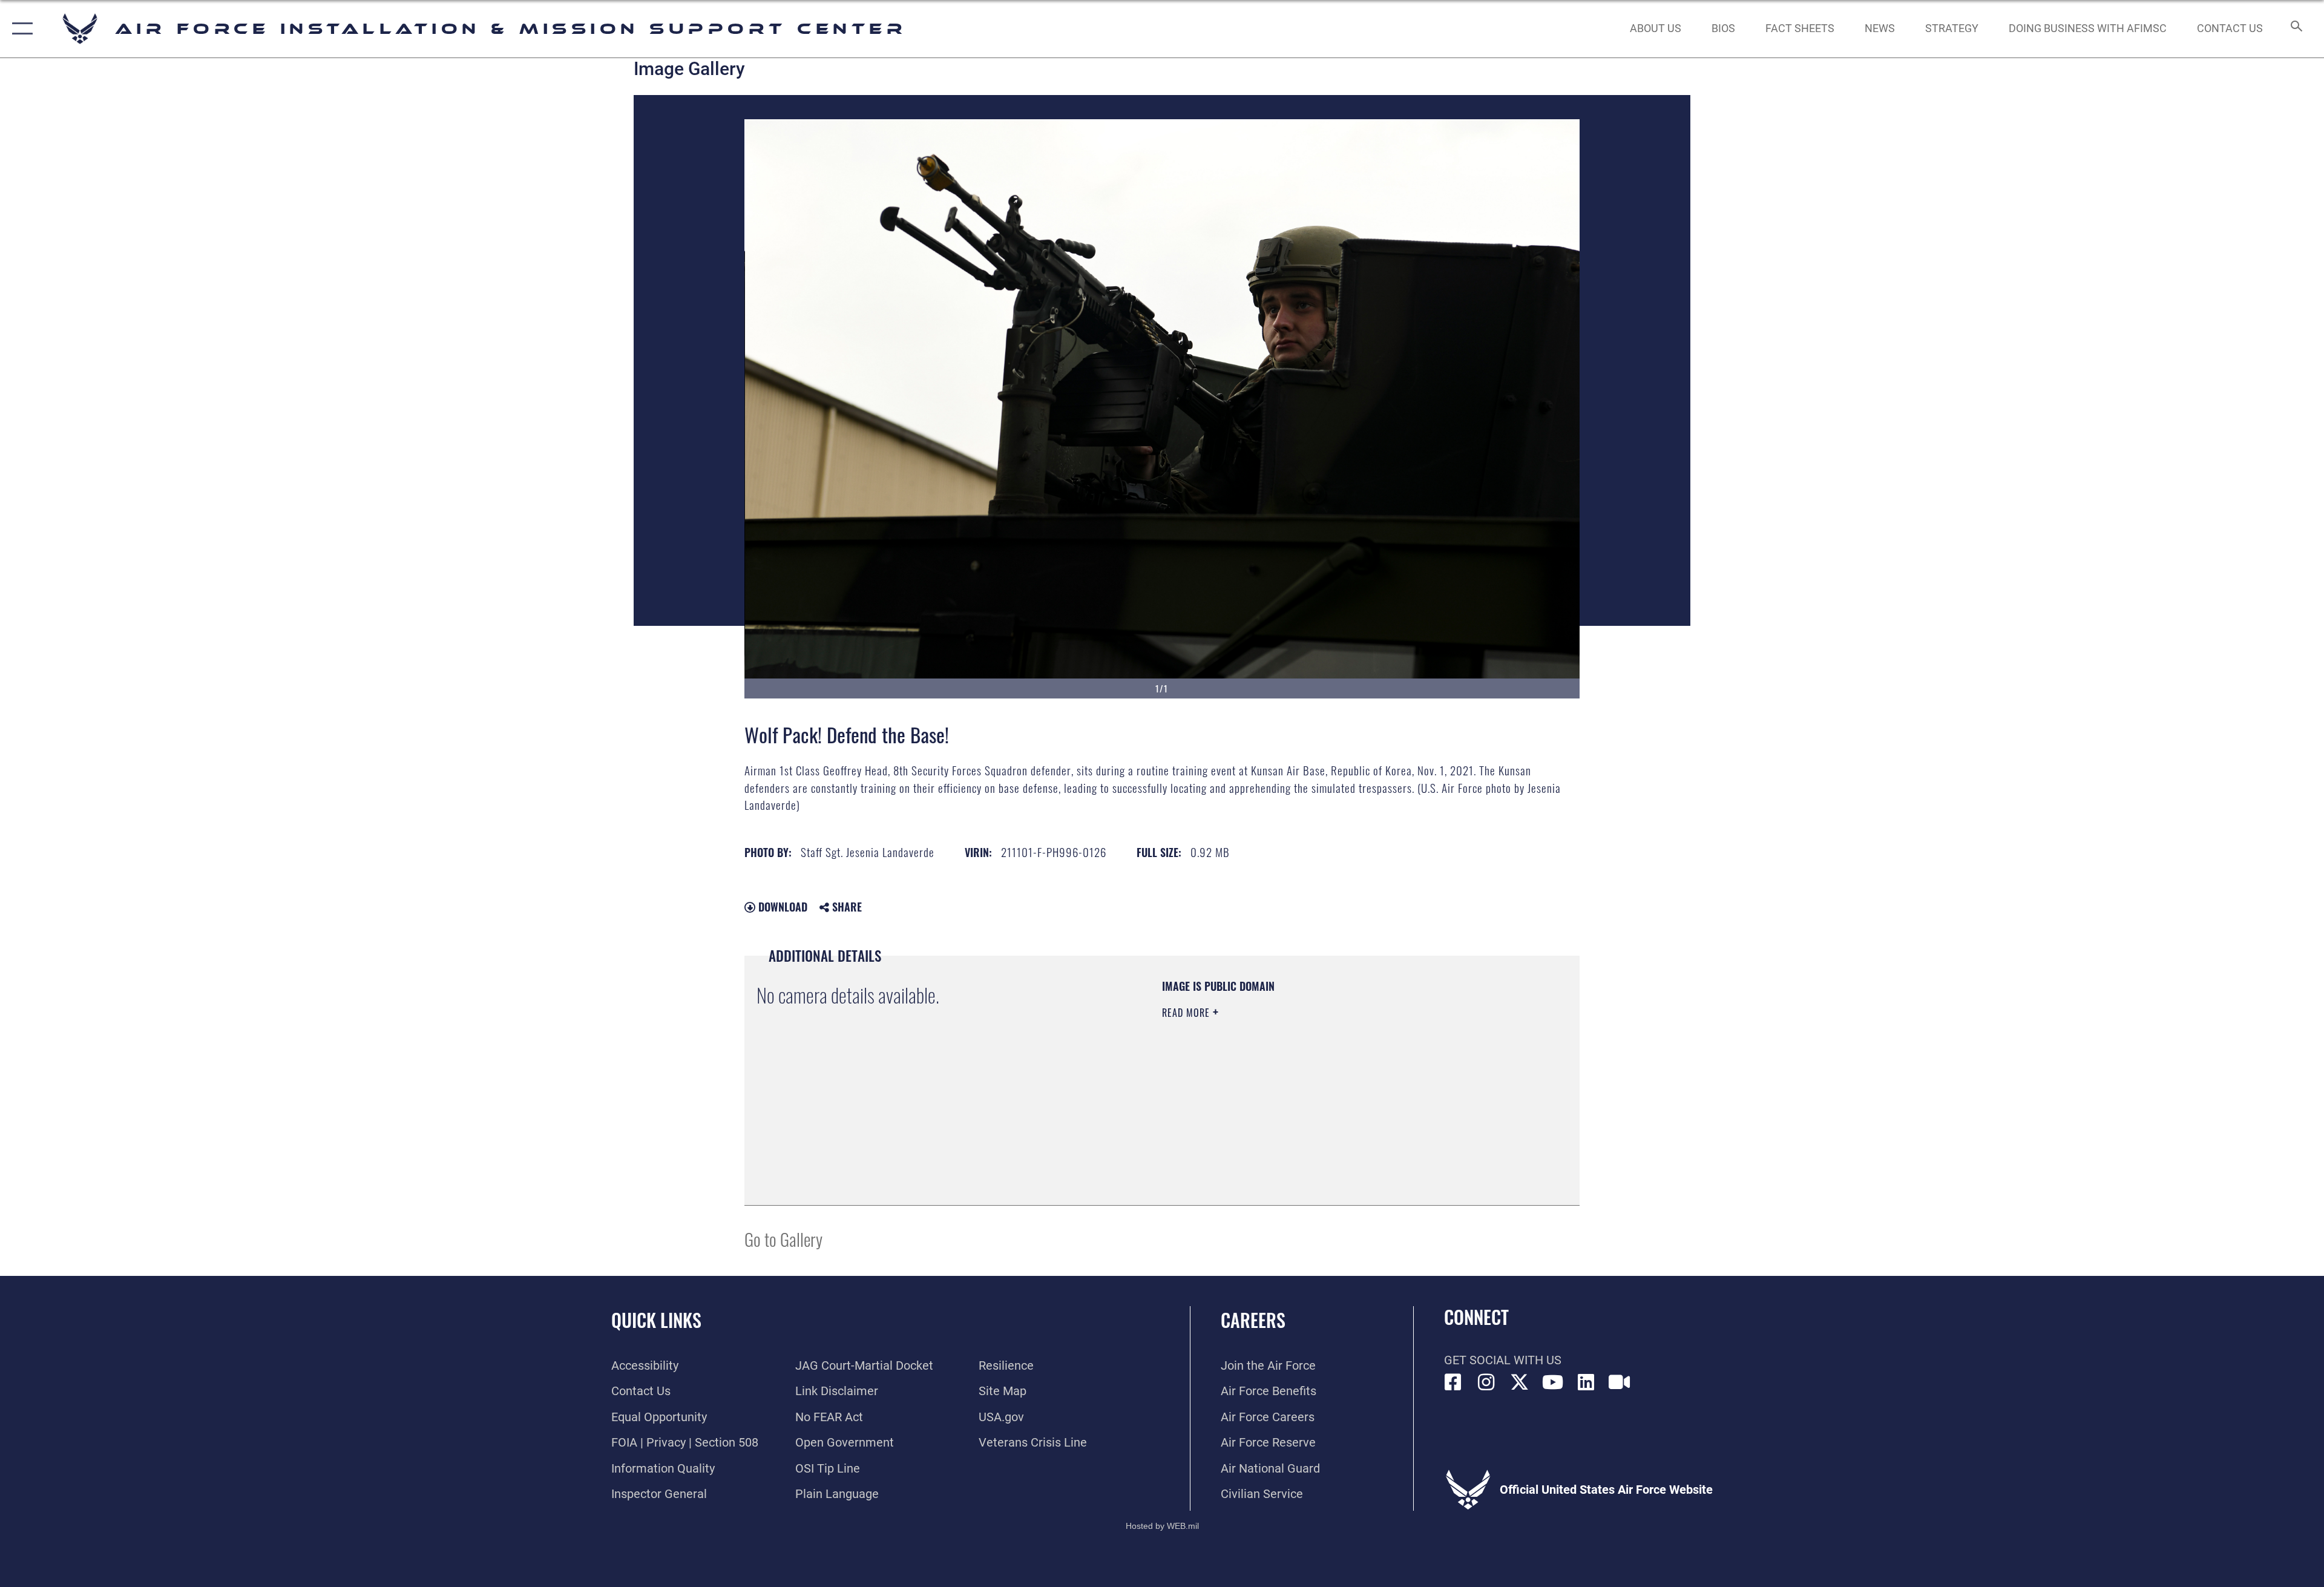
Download (781, 907)
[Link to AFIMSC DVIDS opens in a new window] (1620, 1382)
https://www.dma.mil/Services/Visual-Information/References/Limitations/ (1304, 1089)
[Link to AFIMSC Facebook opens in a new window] (1453, 1382)
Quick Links (656, 1320)
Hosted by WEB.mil (1162, 1526)
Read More (1187, 1013)
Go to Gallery (783, 1239)
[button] (20, 29)
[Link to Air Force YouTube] (1553, 1382)
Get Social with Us (1503, 1360)
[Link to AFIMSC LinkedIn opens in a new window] (1586, 1382)
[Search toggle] (2295, 29)
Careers (1253, 1320)
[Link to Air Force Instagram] (1486, 1382)
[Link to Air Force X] (1520, 1382)
